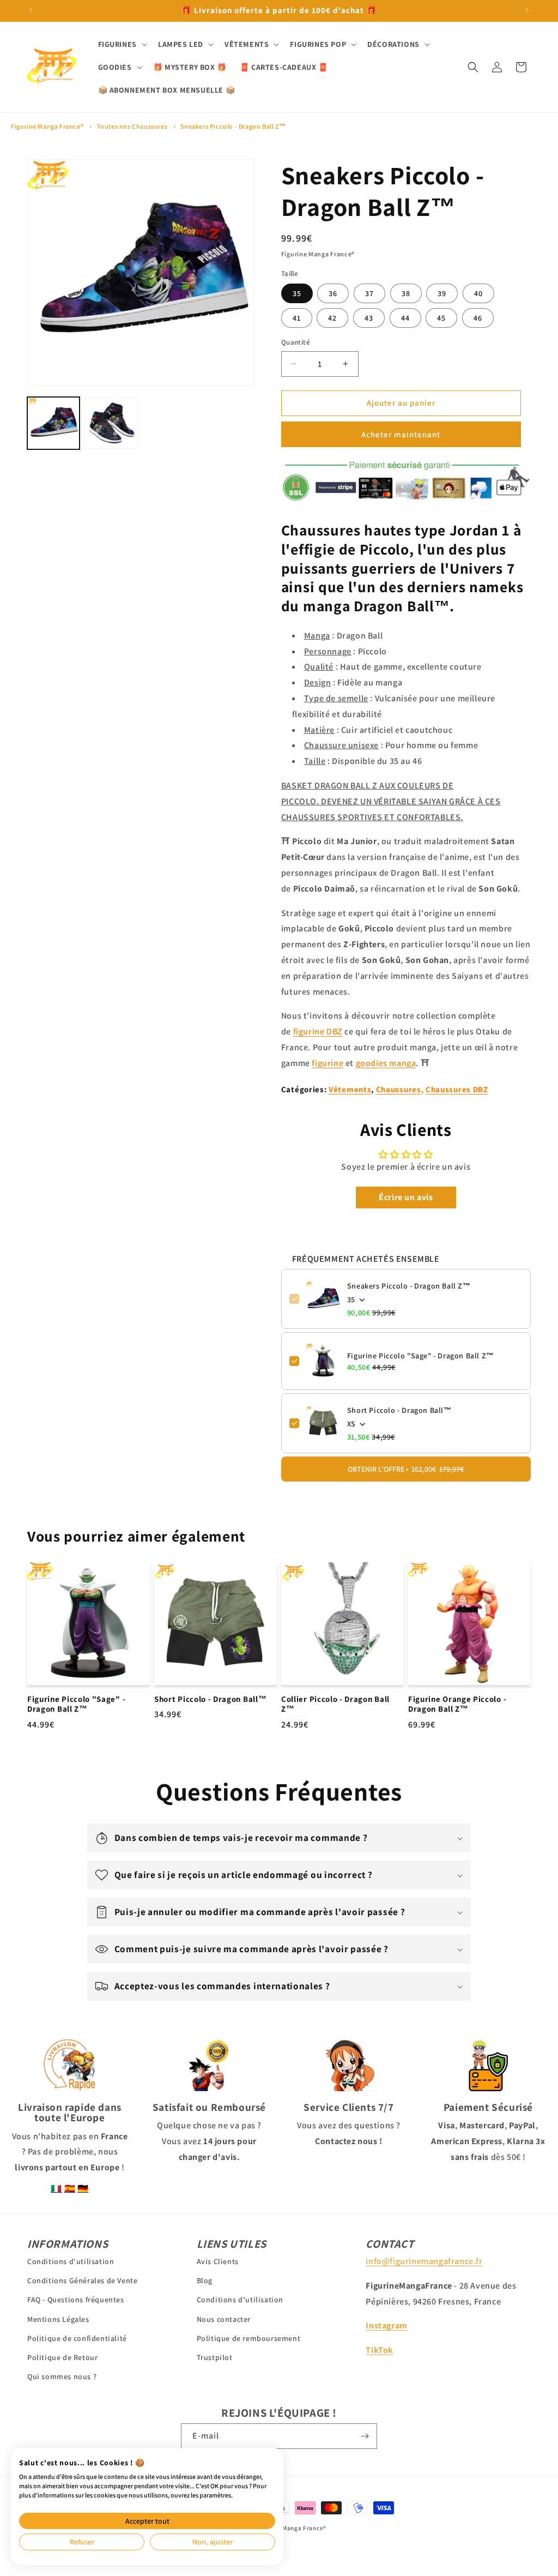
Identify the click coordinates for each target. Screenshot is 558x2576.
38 (406, 293)
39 (442, 293)
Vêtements (350, 1089)
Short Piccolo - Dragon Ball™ (399, 1410)
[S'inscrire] (365, 2436)
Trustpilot (215, 2357)
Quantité (296, 342)
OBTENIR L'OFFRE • (406, 1469)
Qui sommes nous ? (62, 2376)
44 (405, 318)
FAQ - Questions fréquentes (76, 2300)
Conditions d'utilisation (71, 2261)
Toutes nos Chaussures (132, 126)
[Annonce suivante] (527, 10)
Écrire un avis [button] (406, 1197)
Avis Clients (218, 2261)
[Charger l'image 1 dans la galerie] (53, 423)
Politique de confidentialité (77, 2338)
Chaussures (399, 1089)
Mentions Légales (58, 2319)
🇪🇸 (70, 2189)
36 (333, 293)
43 (369, 318)
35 (297, 293)
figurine (327, 1063)
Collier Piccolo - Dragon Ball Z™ (335, 1704)
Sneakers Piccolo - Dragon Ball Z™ (233, 126)
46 (478, 318)
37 (369, 293)
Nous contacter (224, 2319)
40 (478, 293)
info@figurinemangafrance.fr (424, 2261)
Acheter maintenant (401, 434)
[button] (122, 44)
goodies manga (386, 1063)
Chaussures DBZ (457, 1089)
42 (332, 318)
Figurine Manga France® (47, 126)
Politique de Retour (62, 2357)
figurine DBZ (318, 1031)
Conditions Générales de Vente (82, 2280)
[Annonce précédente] (31, 10)
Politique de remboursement (249, 2338)
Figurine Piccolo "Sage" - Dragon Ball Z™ (421, 1356)
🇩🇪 (83, 2189)
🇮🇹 (56, 2189)
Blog (205, 2280)
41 (297, 318)
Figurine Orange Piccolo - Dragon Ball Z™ (457, 1704)
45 (441, 318)
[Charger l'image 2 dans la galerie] (111, 423)
